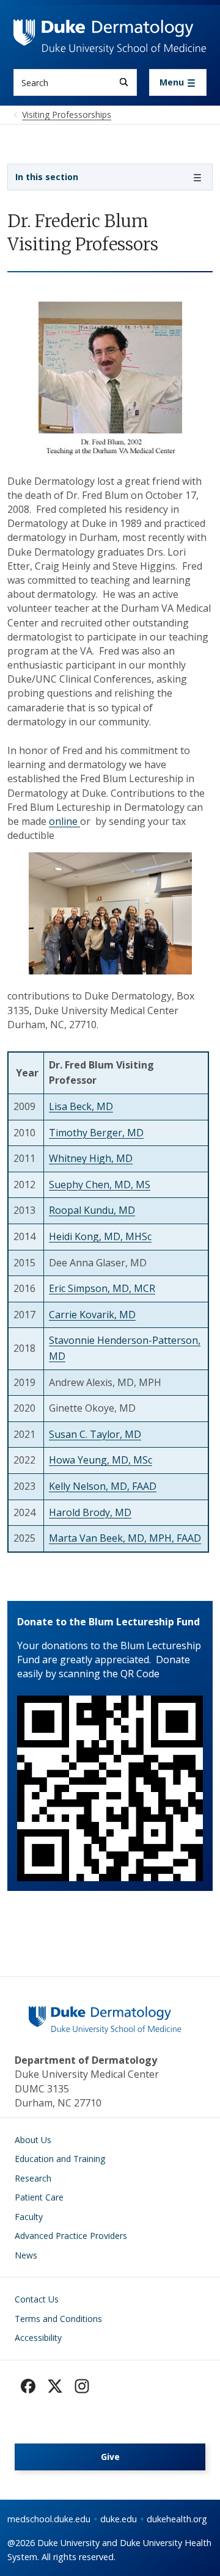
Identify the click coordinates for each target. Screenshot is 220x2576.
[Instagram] (82, 2386)
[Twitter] (55, 2386)
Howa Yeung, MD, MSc (101, 1460)
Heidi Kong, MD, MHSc (100, 1236)
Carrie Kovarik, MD (92, 1315)
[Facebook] (28, 2386)
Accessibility (38, 2338)
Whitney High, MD (91, 1158)
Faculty (29, 2217)
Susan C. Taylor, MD (95, 1434)
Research (33, 2178)
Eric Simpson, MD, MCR (102, 1288)
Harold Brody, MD (90, 1512)
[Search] (124, 82)
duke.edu (119, 2519)
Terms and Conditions (58, 2319)
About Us (33, 2140)
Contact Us (37, 2299)
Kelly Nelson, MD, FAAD (103, 1486)
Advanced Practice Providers (71, 2236)
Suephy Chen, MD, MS (100, 1185)
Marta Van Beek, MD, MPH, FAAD (125, 1538)
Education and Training (60, 2159)
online (64, 821)
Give (110, 2457)
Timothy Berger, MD (96, 1133)
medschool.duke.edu (49, 2519)
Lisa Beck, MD (81, 1106)
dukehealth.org (177, 2519)
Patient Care (39, 2197)
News (26, 2255)
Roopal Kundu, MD (92, 1210)
